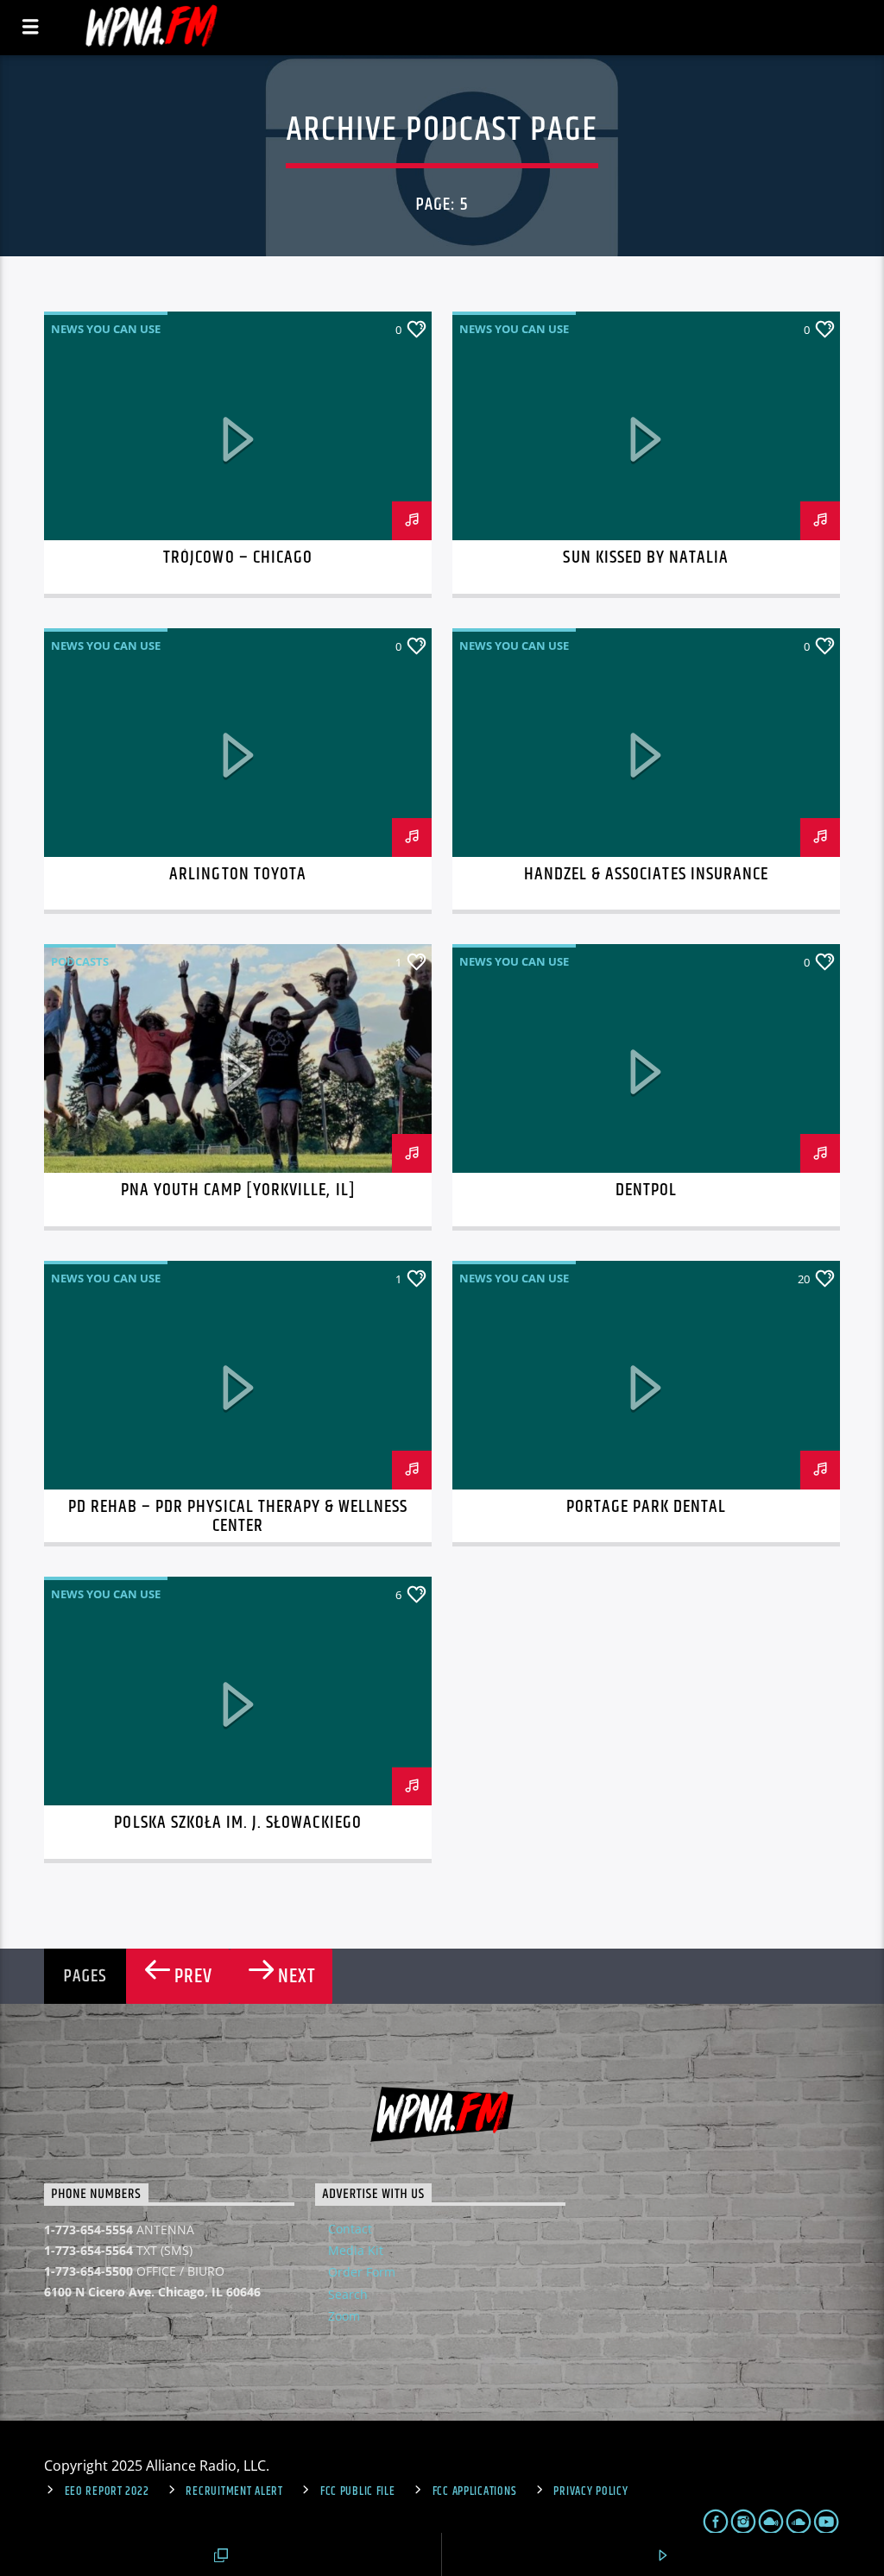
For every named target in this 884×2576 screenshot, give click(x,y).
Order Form (362, 2272)
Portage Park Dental (647, 1507)
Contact (350, 2229)
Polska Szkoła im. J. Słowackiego (237, 1823)
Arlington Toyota (238, 874)
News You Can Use (106, 329)
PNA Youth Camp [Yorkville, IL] (238, 1190)
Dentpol (646, 1190)
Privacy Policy (590, 2491)
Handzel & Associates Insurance (646, 874)
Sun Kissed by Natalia (646, 557)
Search (348, 2294)
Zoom (344, 2316)
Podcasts (80, 961)
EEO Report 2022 (107, 2491)
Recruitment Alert (234, 2491)
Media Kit (356, 2250)
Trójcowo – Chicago (238, 557)
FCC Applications (475, 2491)
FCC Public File (358, 2491)
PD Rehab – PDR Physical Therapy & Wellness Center (238, 1516)
